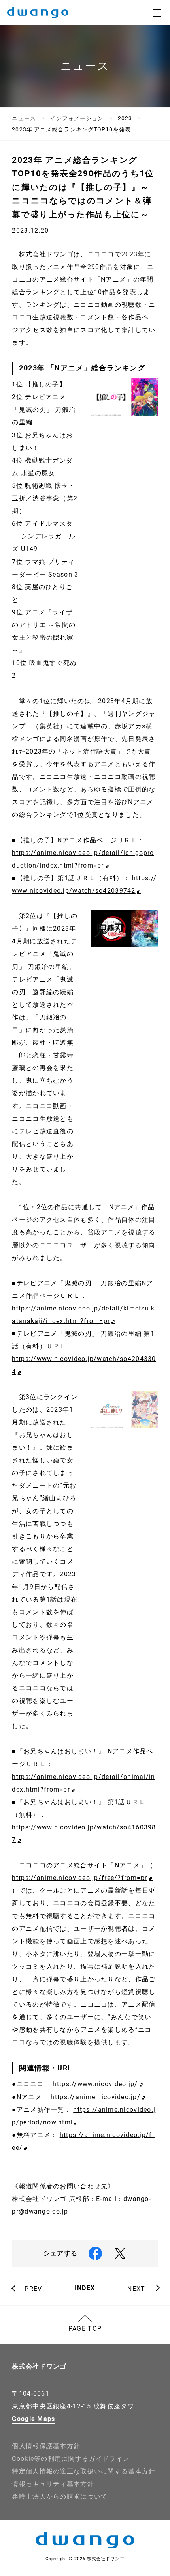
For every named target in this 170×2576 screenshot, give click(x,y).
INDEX (85, 2288)
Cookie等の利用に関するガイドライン (71, 2459)
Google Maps (33, 2419)
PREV (33, 2289)
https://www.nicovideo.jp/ (95, 2084)
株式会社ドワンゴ (39, 2366)
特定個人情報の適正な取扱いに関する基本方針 (84, 2471)
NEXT (136, 2289)
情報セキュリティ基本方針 (53, 2484)
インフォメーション (77, 118)
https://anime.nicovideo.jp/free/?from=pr (79, 1878)
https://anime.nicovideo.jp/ (95, 2097)
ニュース (24, 118)
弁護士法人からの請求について (60, 2497)
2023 (125, 118)
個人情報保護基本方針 (46, 2446)
